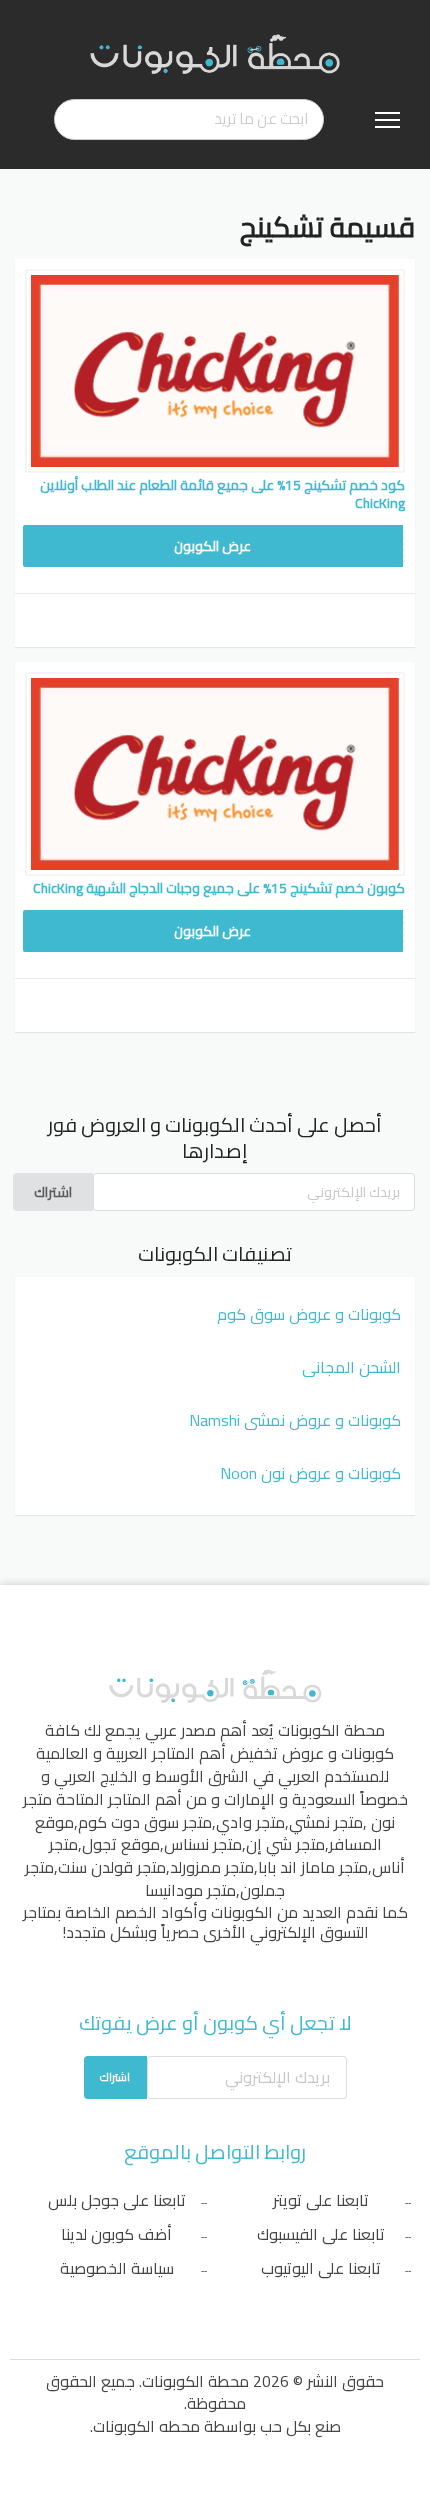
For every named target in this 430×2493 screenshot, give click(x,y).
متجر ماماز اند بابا (313, 1867)
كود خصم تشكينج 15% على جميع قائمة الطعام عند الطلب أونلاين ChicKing (222, 494)
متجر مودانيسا (190, 1890)
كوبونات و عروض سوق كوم (309, 1314)
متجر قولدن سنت (112, 1867)
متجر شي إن (285, 1844)
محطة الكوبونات (331, 1730)
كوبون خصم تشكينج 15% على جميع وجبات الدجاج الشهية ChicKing (219, 888)
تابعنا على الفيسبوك (321, 2234)
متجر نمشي (326, 1822)
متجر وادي (250, 1822)
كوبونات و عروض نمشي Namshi (295, 1420)
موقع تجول (121, 1844)
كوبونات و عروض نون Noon (310, 1473)
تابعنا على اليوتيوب (321, 2268)
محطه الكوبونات (146, 2426)
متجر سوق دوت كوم (145, 1822)
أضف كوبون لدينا (116, 2234)
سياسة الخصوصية (117, 2268)
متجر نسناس (203, 1844)
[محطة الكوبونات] (215, 53)
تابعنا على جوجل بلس (117, 2200)
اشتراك (53, 1192)
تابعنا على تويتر (321, 2200)
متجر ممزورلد (212, 1867)
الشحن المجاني (351, 1367)
